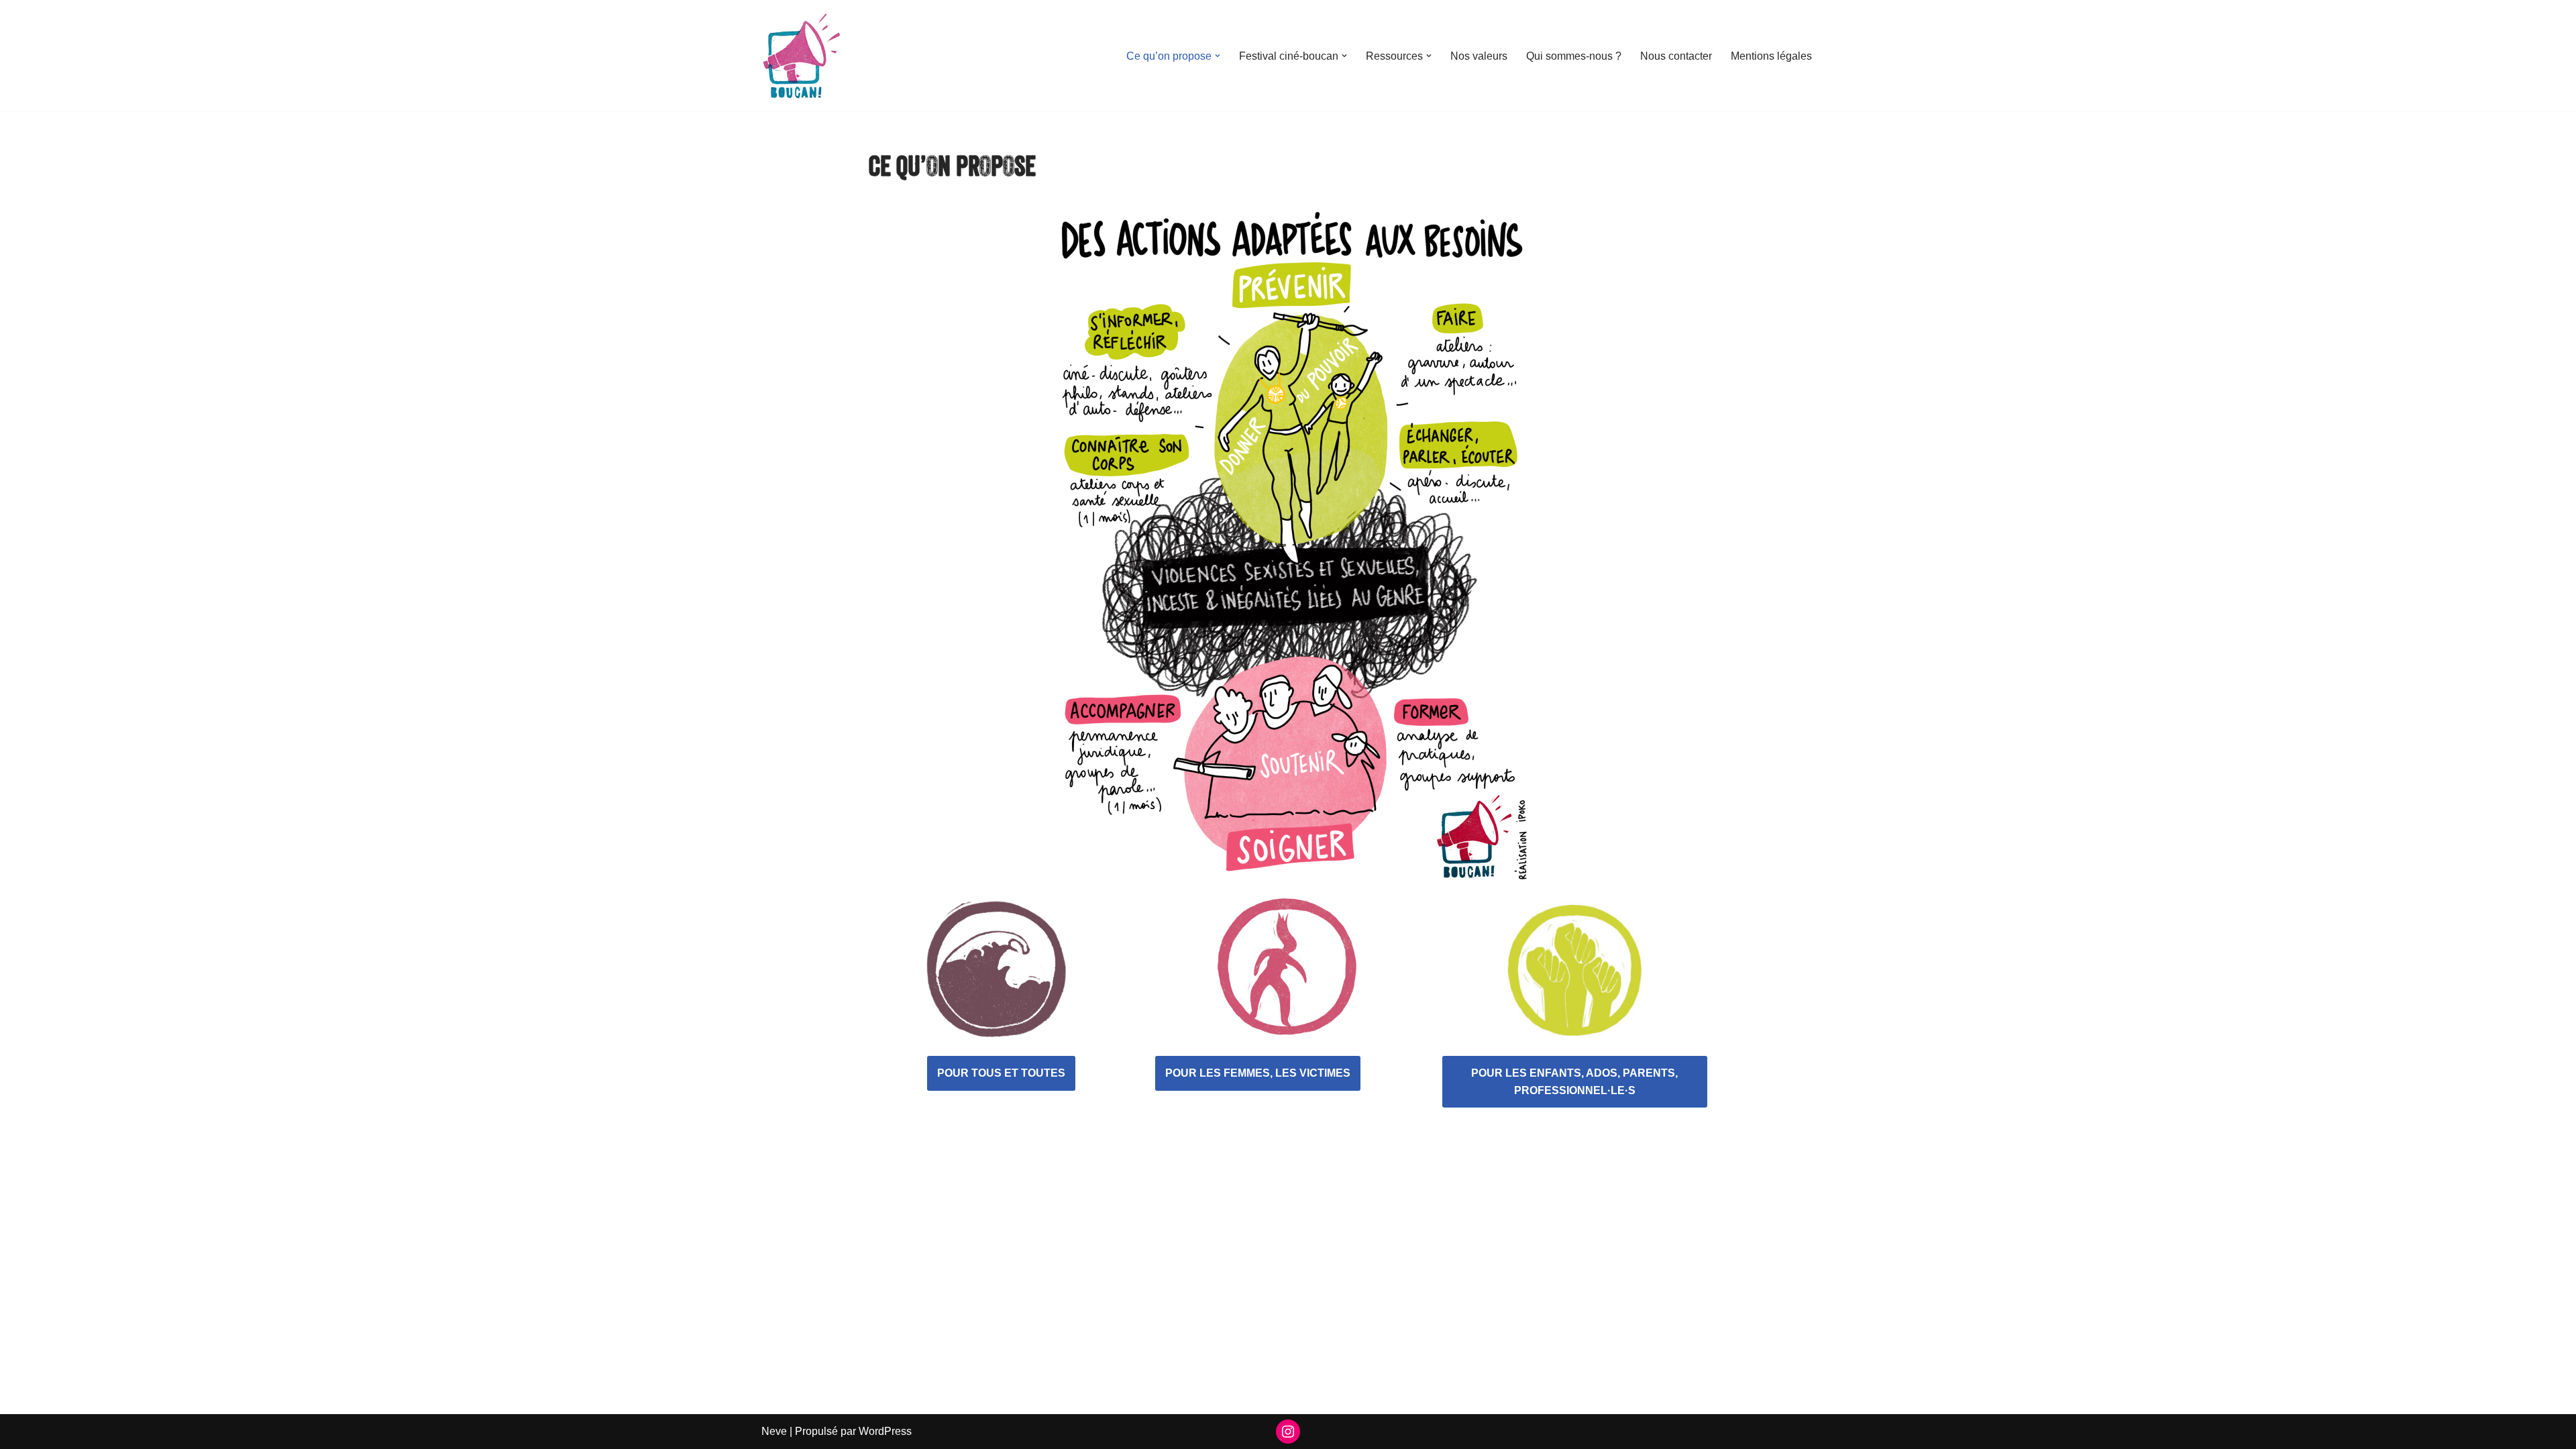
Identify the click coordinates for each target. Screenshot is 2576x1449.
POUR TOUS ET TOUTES (1001, 1073)
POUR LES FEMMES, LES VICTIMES (1258, 1073)
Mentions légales (1771, 56)
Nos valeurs (1479, 56)
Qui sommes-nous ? (1574, 56)
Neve (774, 1431)
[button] (1218, 56)
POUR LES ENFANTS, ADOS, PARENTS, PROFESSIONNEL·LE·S (1574, 1082)
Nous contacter (1676, 56)
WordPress (885, 1431)
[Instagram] (1288, 1432)
